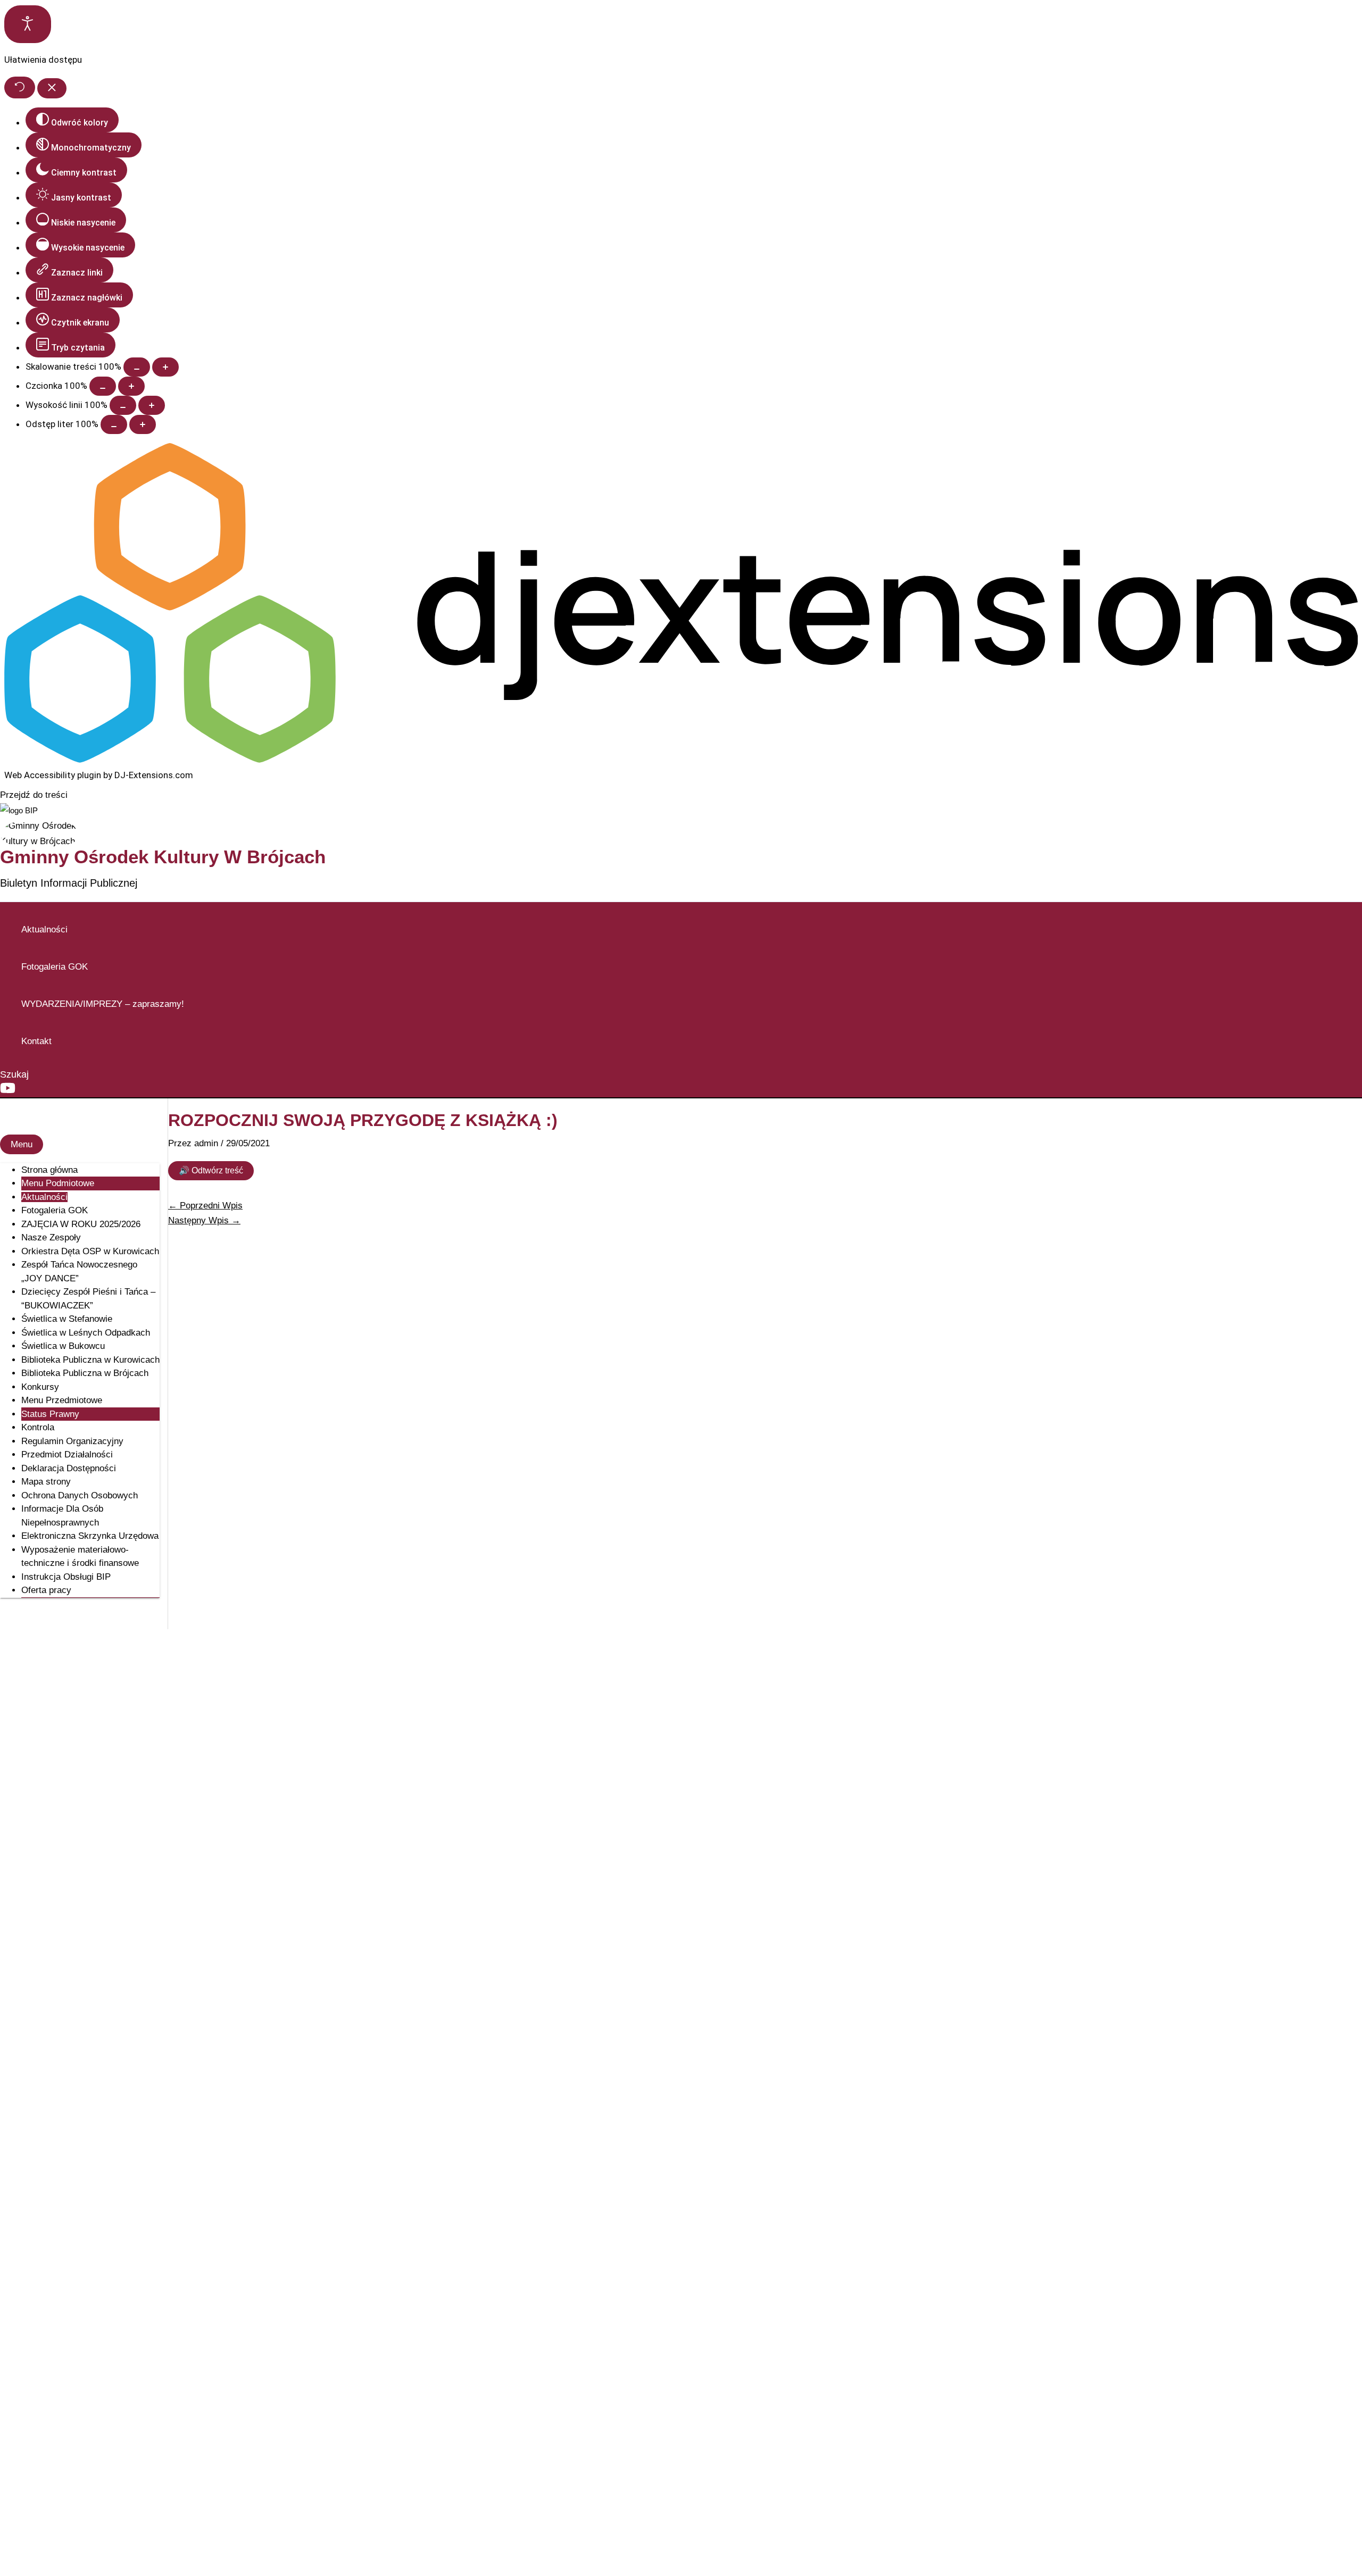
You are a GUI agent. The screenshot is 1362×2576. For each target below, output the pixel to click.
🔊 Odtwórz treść (211, 1170)
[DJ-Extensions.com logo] (681, 760)
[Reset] (20, 87)
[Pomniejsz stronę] (137, 367)
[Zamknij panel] (52, 88)
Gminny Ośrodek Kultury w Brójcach (163, 857)
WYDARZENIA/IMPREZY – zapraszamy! (103, 1004)
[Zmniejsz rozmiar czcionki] (103, 386)
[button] (14, 1075)
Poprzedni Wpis (205, 1206)
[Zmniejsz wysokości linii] (123, 405)
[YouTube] (8, 1093)
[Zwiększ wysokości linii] (152, 405)
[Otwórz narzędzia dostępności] (28, 24)
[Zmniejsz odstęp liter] (114, 424)
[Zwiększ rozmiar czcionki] (131, 386)
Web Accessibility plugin (53, 775)
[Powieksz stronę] (165, 367)
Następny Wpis (204, 1220)
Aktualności (44, 929)
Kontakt (36, 1041)
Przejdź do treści (34, 795)
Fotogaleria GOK (55, 967)
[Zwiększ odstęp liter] (143, 424)
